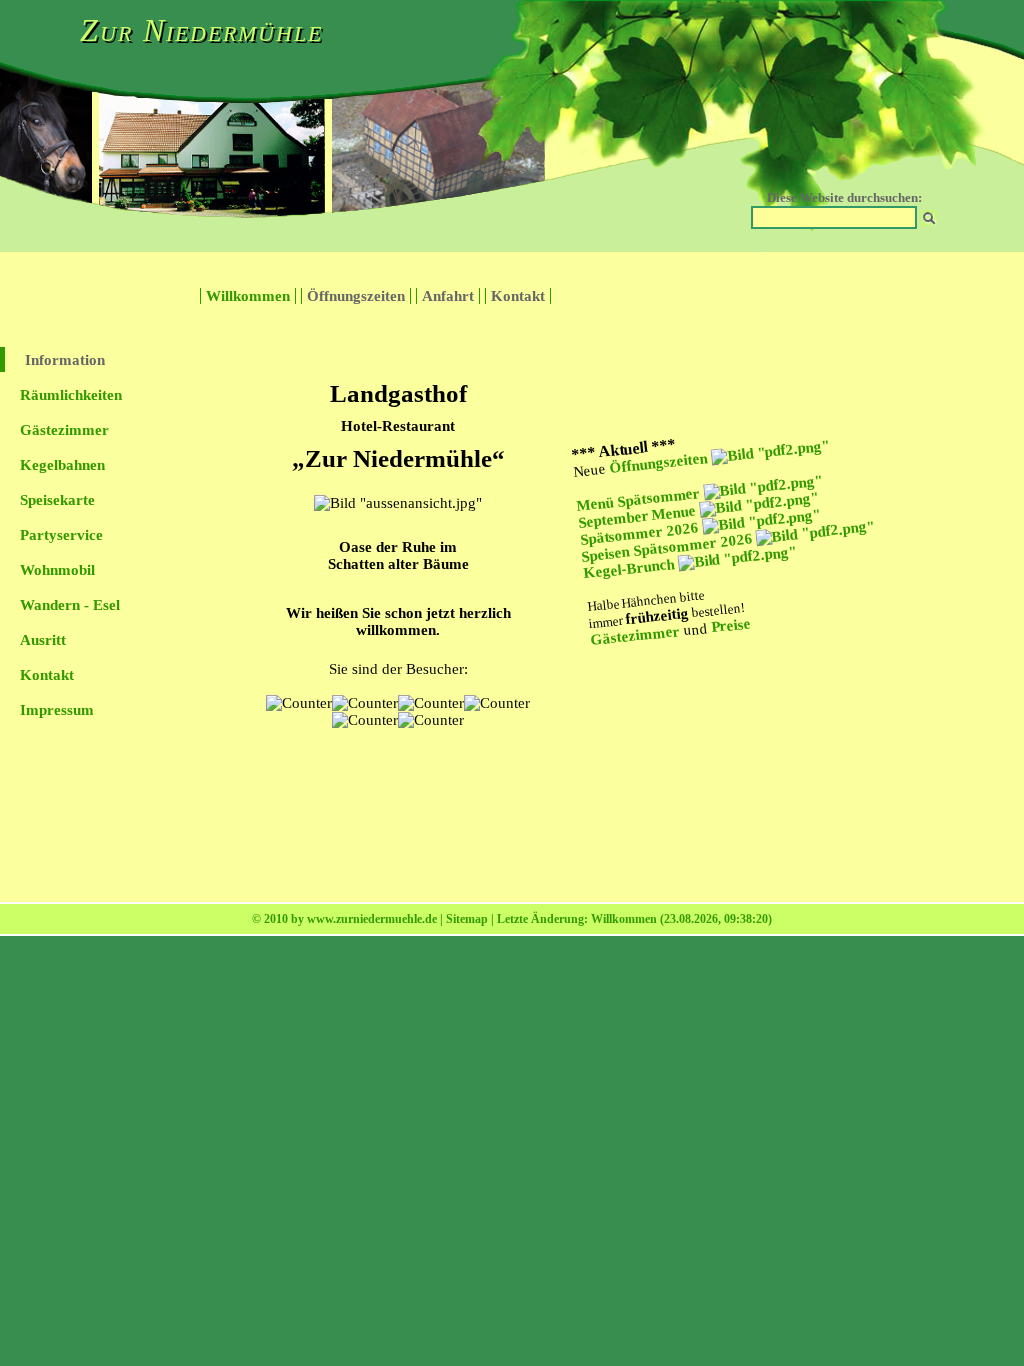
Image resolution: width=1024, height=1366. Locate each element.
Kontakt (518, 296)
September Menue (639, 516)
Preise (730, 625)
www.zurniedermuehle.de (372, 919)
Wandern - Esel (70, 605)
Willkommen (248, 296)
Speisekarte (57, 500)
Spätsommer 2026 (641, 533)
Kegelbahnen (62, 465)
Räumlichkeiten (71, 395)
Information (65, 360)
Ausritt (43, 640)
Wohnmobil (57, 570)
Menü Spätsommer (640, 499)
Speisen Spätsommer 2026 (669, 547)
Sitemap (467, 919)
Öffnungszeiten (356, 296)
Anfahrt (448, 296)
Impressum (57, 710)
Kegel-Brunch (631, 568)
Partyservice (61, 535)
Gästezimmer (64, 430)
